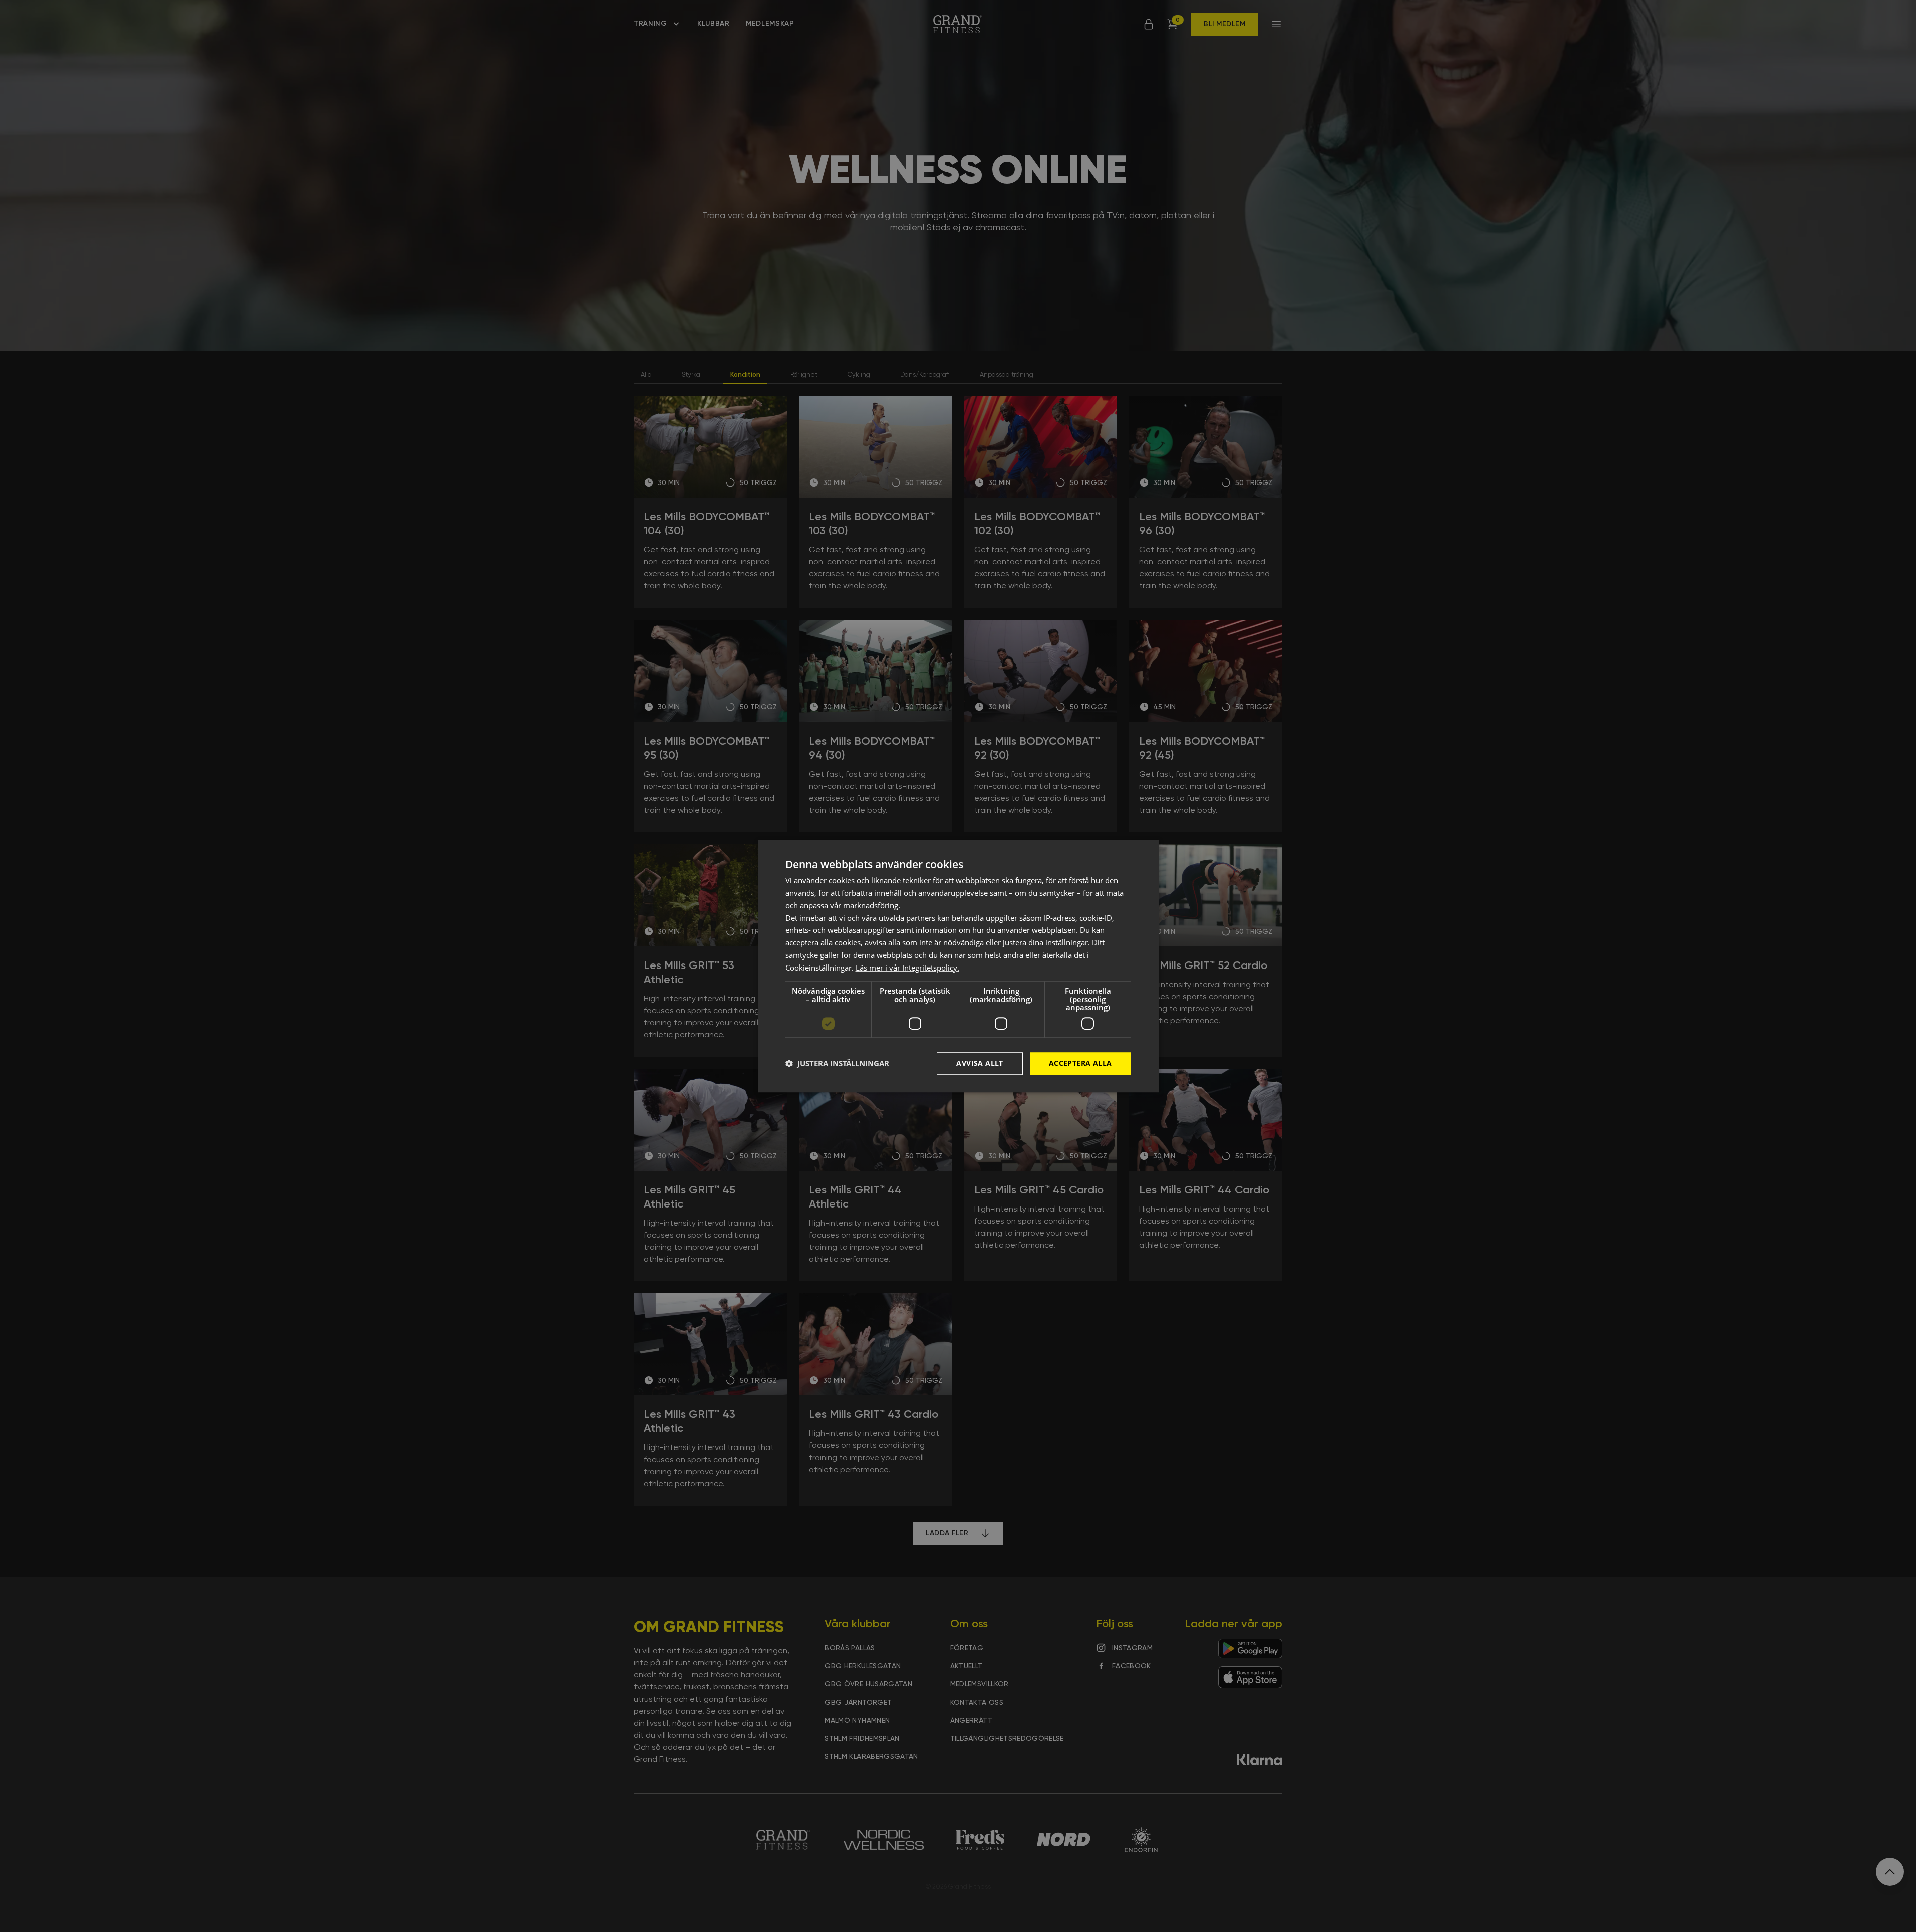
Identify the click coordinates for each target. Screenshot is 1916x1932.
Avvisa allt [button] (980, 1063)
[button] (837, 1063)
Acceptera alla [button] (1080, 1063)
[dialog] (958, 966)
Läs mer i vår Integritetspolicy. (907, 968)
